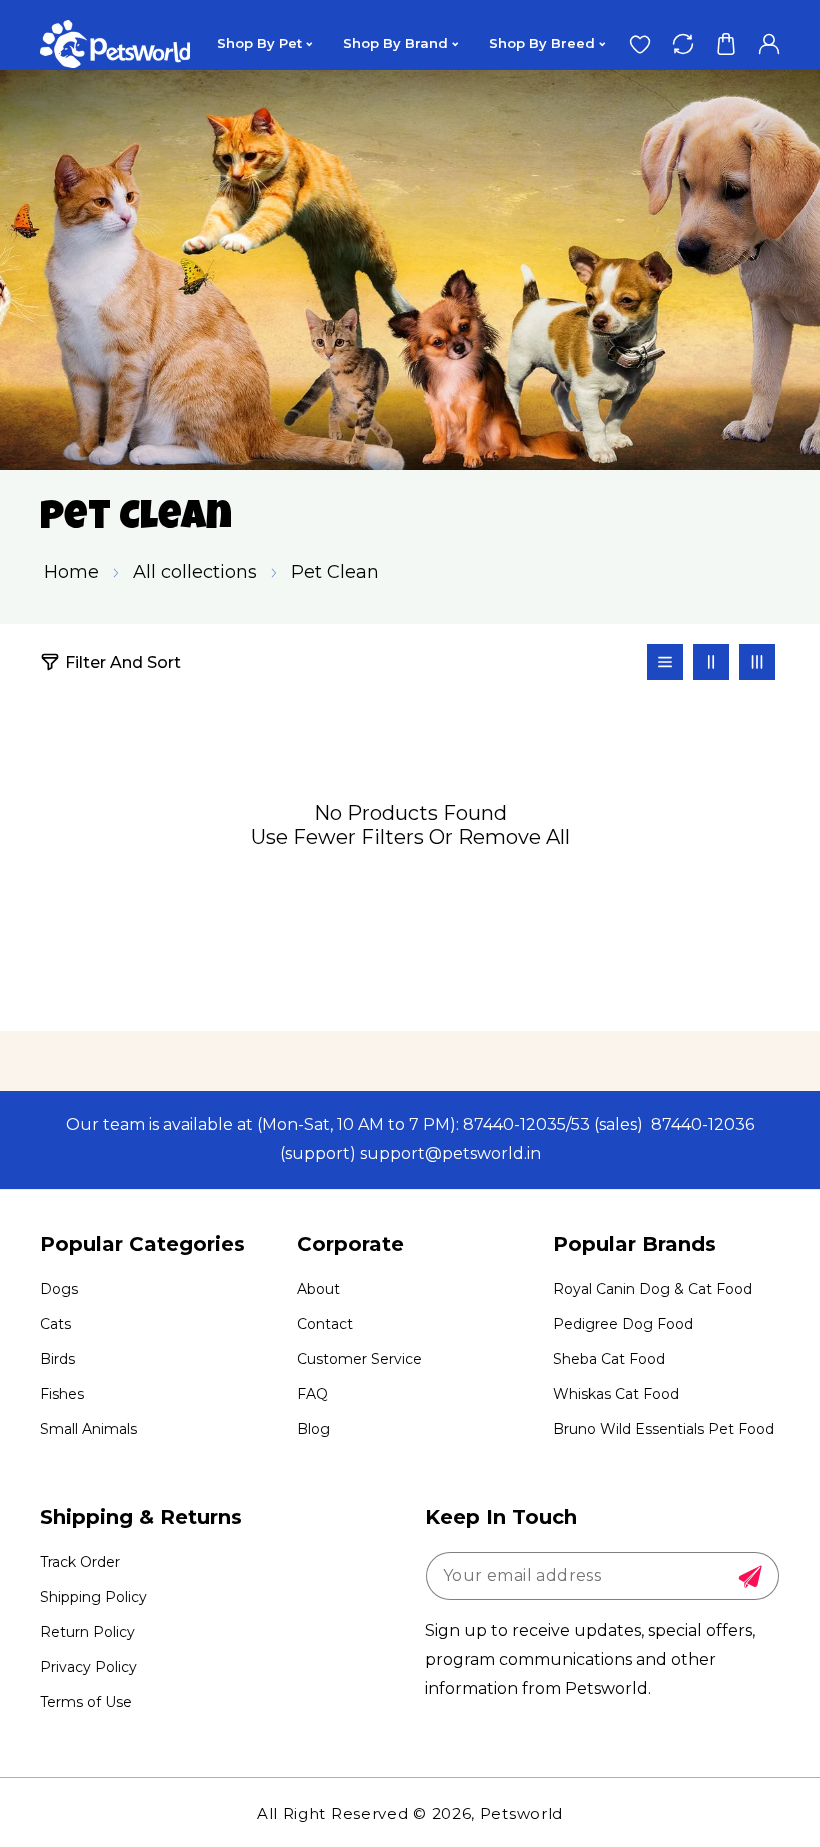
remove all (514, 837)
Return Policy (87, 1632)
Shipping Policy (93, 1597)
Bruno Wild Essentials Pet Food (663, 1429)
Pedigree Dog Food (623, 1324)
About (318, 1289)
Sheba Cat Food (609, 1359)
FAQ (312, 1394)
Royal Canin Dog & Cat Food (652, 1289)
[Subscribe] (750, 1577)
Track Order (80, 1562)
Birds (57, 1359)
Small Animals (88, 1429)
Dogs (59, 1289)
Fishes (62, 1394)
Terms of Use (86, 1702)
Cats (55, 1324)
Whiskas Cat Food (616, 1394)
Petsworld (521, 1813)
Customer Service (359, 1359)
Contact (325, 1324)
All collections (195, 572)
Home (71, 572)
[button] (725, 43)
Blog (313, 1429)
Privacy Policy (88, 1667)
